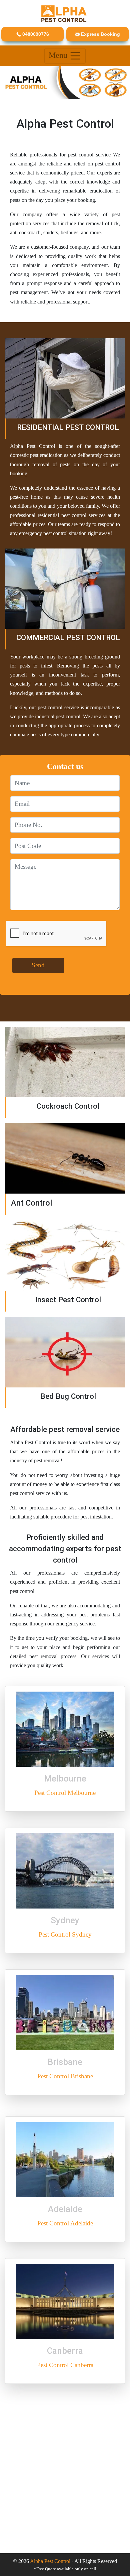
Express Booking (100, 34)
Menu (59, 55)
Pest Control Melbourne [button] (65, 1793)
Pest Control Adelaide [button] (65, 2223)
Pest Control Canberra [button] (65, 2365)
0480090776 (35, 34)
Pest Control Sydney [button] (65, 1934)
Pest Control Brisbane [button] (65, 2076)
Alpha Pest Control (50, 2561)
